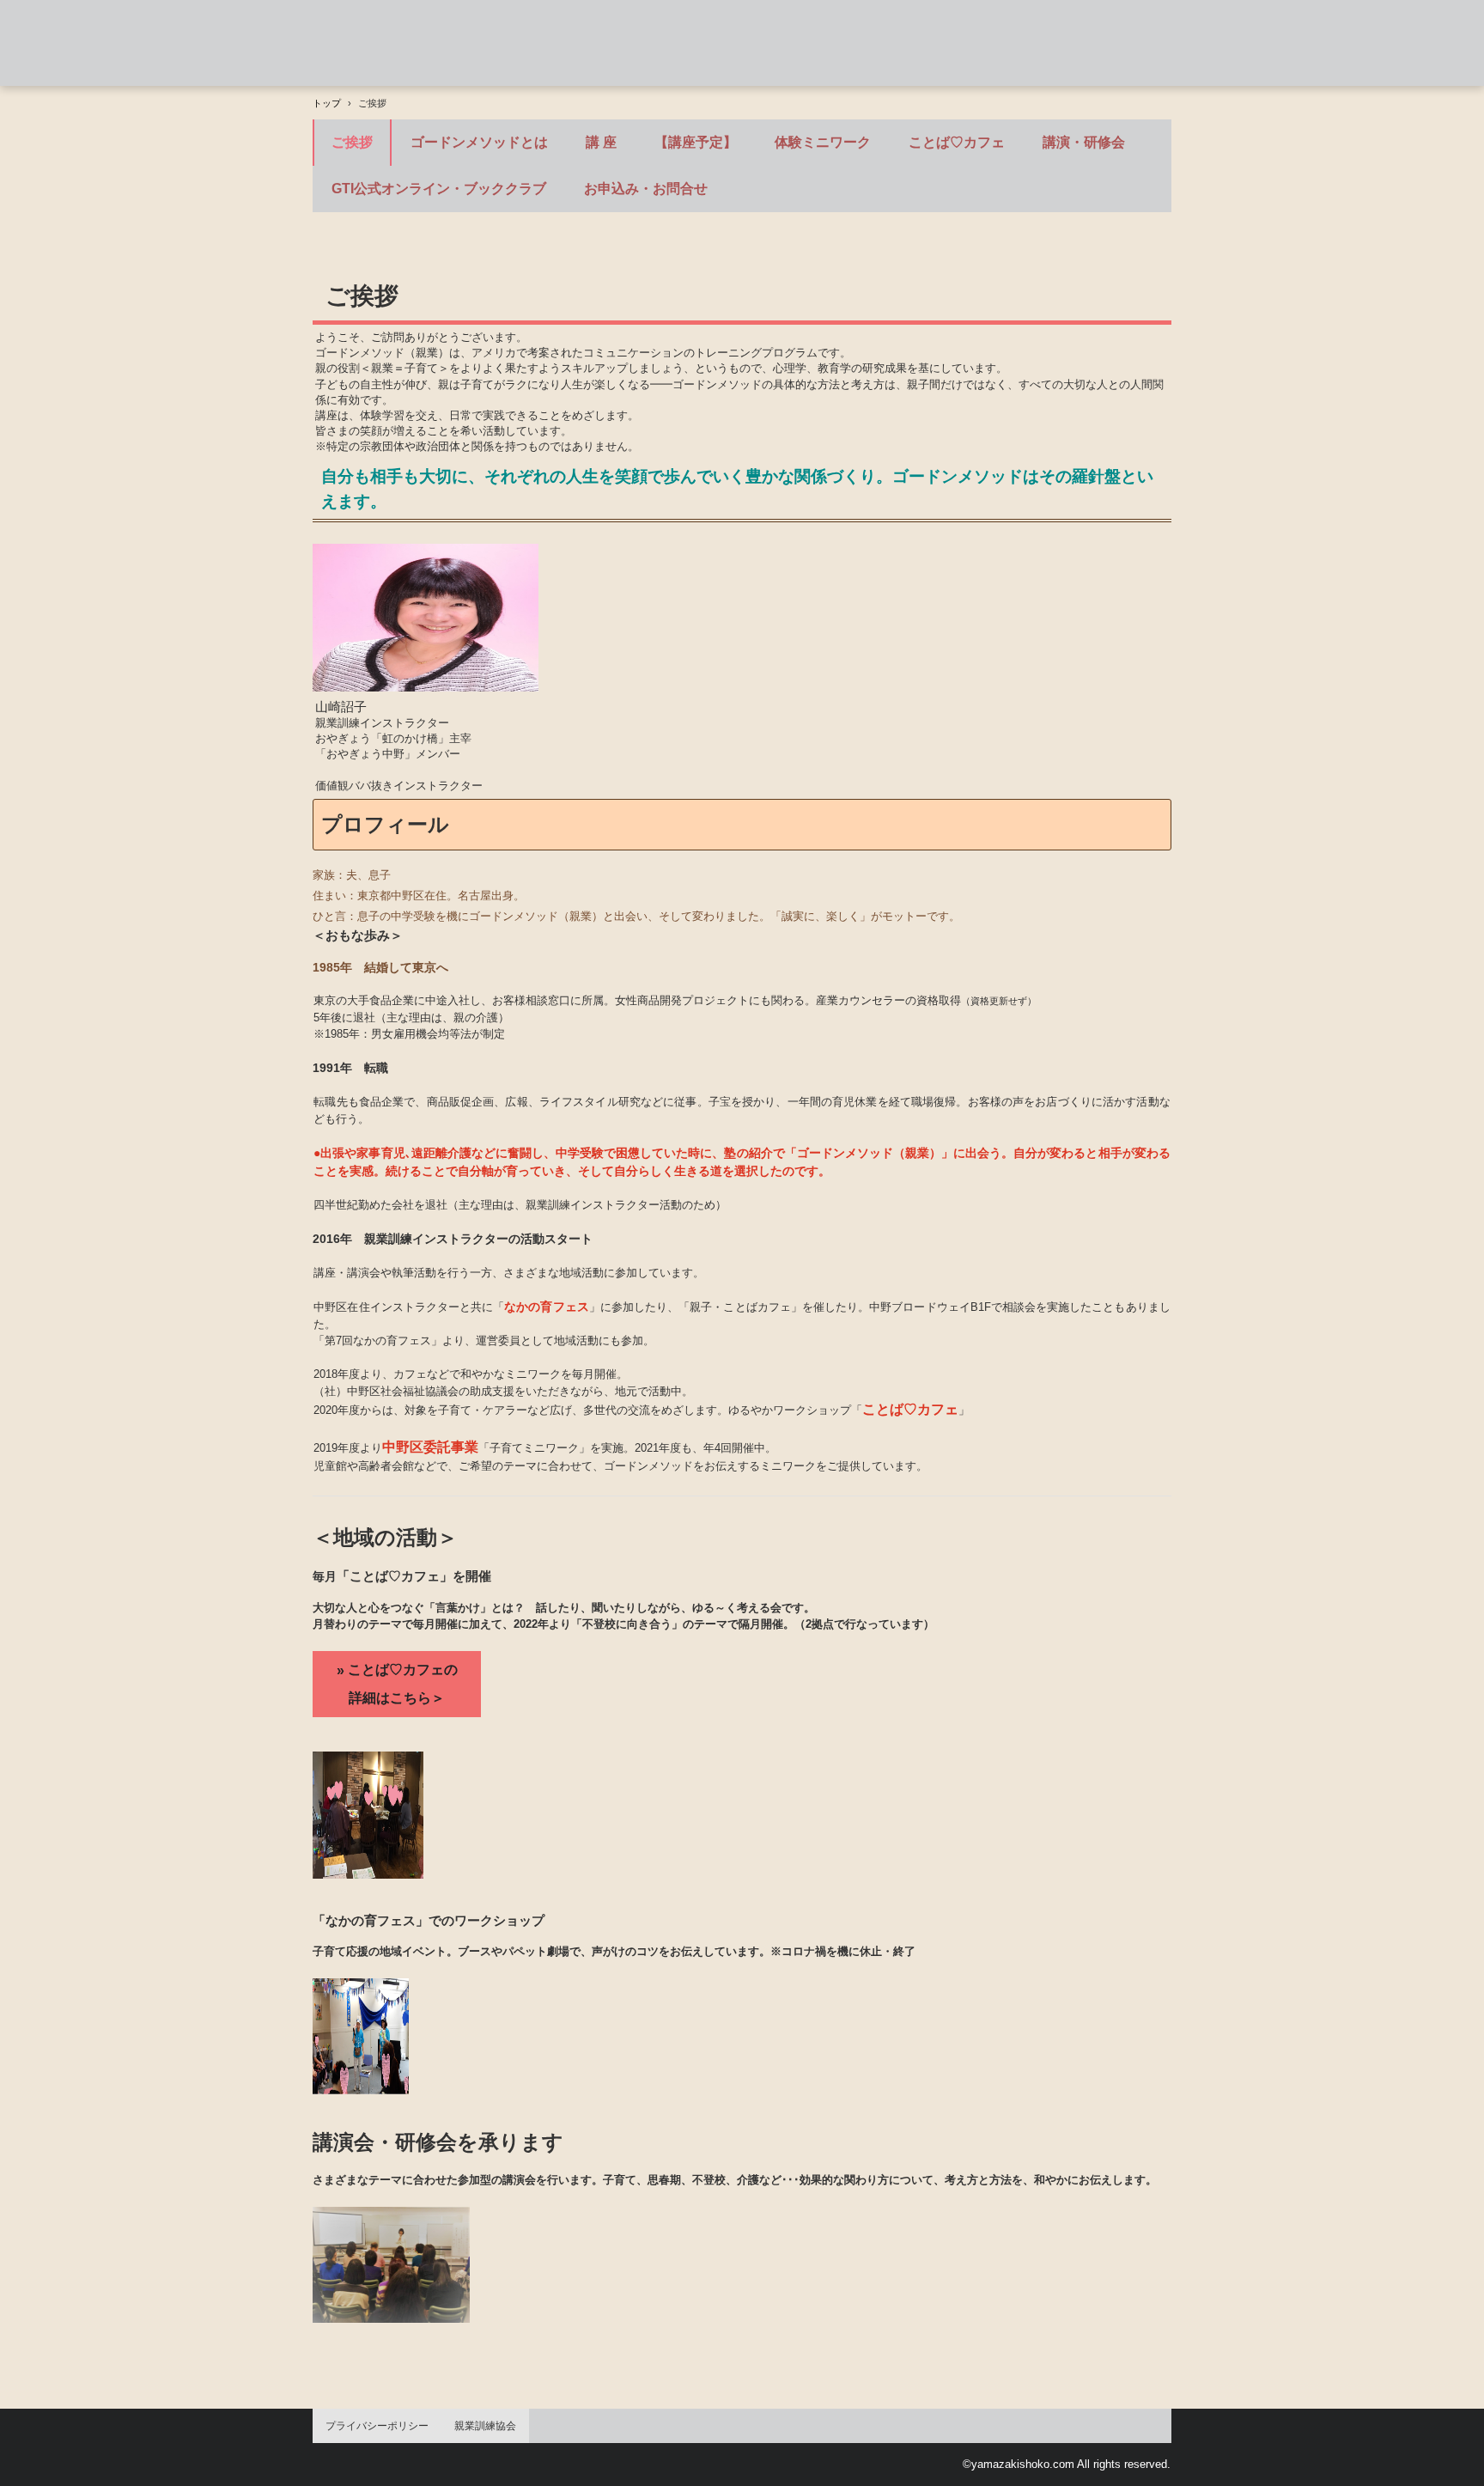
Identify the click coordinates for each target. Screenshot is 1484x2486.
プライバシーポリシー (377, 2426)
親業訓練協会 (485, 2426)
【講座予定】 (696, 142)
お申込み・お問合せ (646, 189)
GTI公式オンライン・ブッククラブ (439, 189)
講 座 (601, 142)
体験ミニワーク (823, 142)
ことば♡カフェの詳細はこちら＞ (403, 1684)
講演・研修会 (1084, 142)
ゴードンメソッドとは (479, 142)
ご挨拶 (352, 142)
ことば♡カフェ (957, 142)
